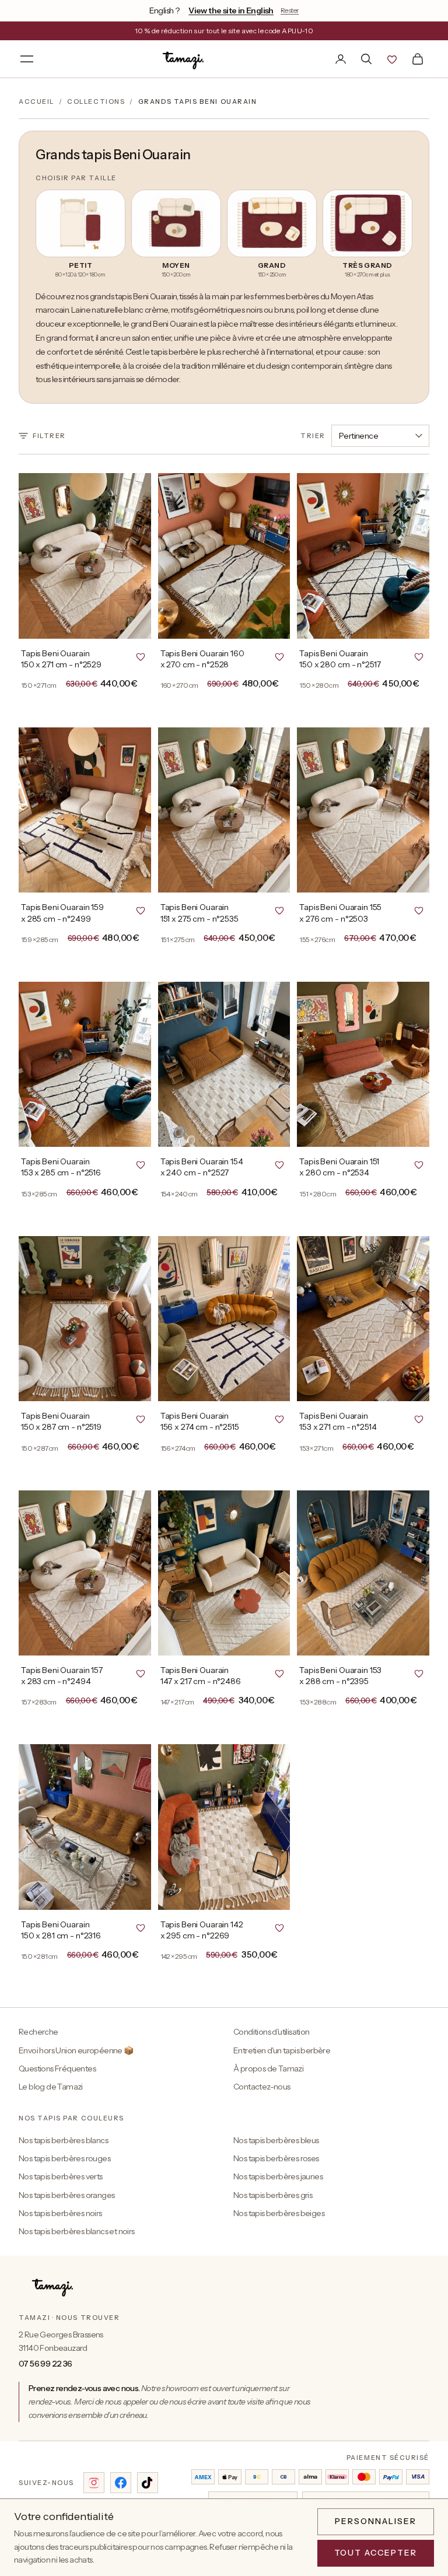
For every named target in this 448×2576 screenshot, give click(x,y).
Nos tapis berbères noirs (60, 2213)
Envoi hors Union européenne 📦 (76, 2050)
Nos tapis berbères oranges (66, 2195)
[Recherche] (366, 59)
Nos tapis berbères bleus (276, 2140)
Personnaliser (375, 2521)
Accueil (36, 101)
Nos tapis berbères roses (276, 2158)
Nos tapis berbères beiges (279, 2213)
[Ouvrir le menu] (27, 59)
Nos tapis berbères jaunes (278, 2176)
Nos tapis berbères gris (273, 2195)
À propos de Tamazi (268, 2068)
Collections (96, 101)
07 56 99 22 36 (45, 2364)
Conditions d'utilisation (272, 2032)
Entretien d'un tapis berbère (282, 2050)
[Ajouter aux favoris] (141, 656)
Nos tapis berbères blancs (63, 2140)
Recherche (38, 2032)
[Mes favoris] (392, 59)
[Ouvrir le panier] (418, 59)
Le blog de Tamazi (51, 2087)
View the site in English (231, 10)
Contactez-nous (262, 2087)
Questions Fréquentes (57, 2068)
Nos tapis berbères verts (61, 2176)
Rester (290, 10)
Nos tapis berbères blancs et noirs (77, 2231)
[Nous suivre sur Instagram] (94, 2483)
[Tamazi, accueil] (184, 59)
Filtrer (49, 436)
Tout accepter (376, 2553)
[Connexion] (341, 59)
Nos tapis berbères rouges (64, 2158)
